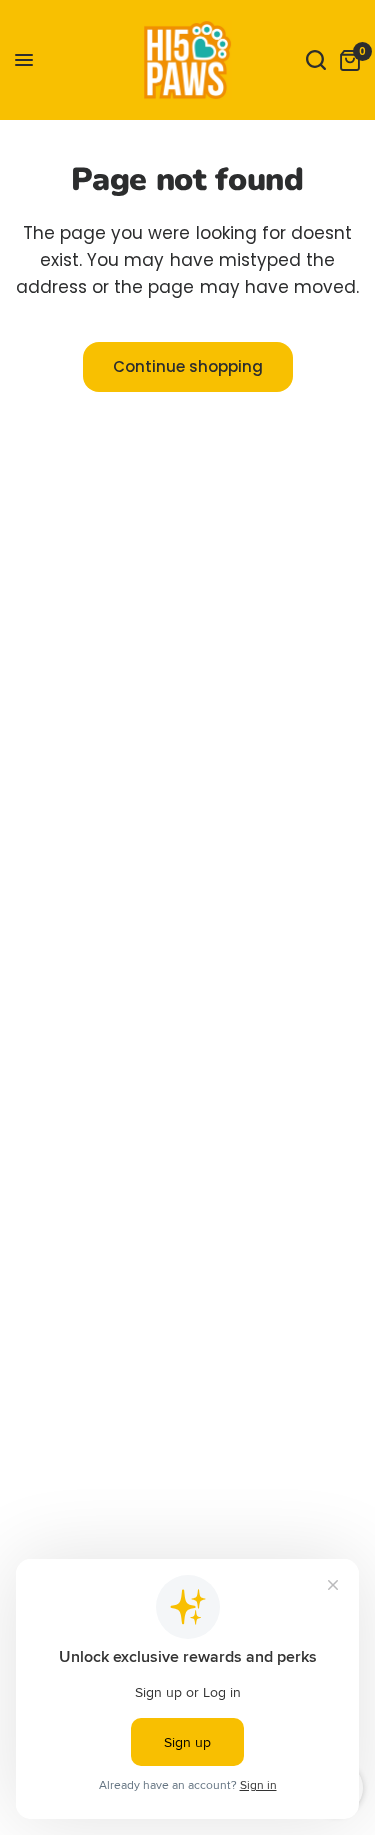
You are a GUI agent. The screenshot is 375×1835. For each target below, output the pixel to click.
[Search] (316, 60)
